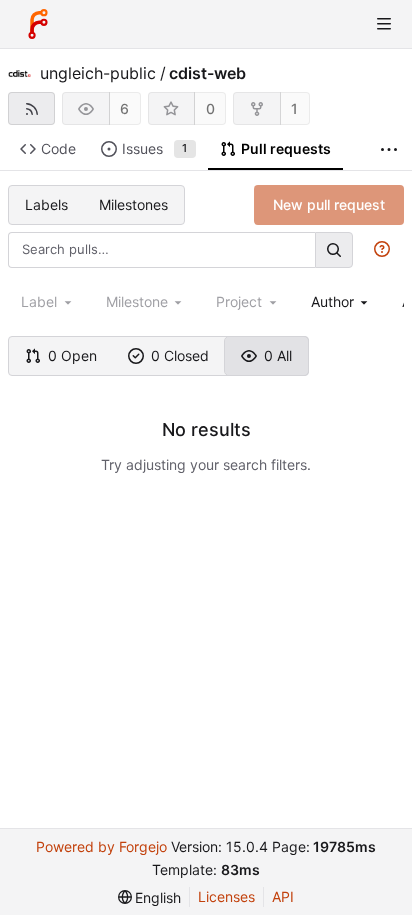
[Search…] (334, 249)
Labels (46, 204)
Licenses (226, 896)
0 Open (72, 355)
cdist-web (207, 73)
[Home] (38, 24)
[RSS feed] (31, 108)
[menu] (150, 897)
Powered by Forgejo (101, 846)
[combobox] (341, 301)
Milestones (133, 204)
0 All (278, 355)
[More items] (389, 149)
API (283, 896)
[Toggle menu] (384, 24)
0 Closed (180, 355)
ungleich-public (98, 73)
